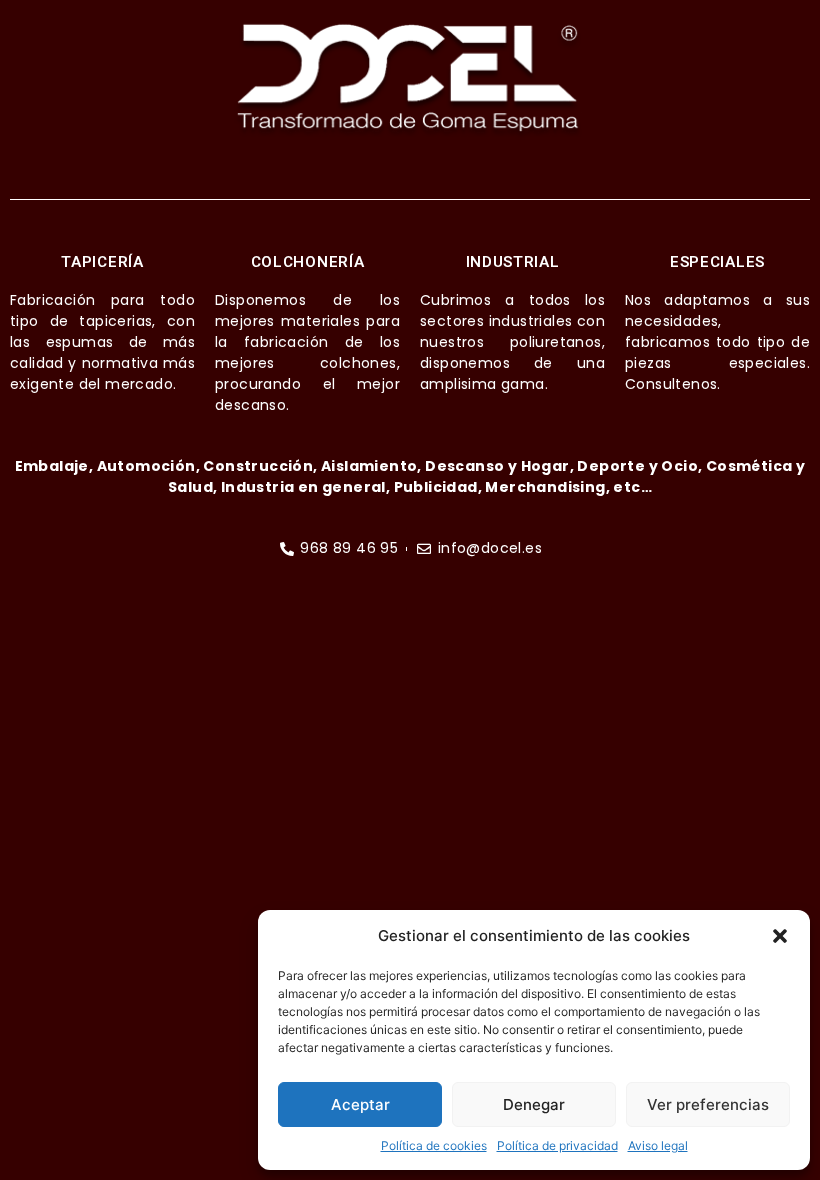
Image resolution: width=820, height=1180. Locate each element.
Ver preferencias (708, 1104)
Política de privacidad (557, 1145)
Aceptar (360, 1104)
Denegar (534, 1104)
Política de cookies (434, 1145)
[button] (780, 936)
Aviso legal (658, 1145)
